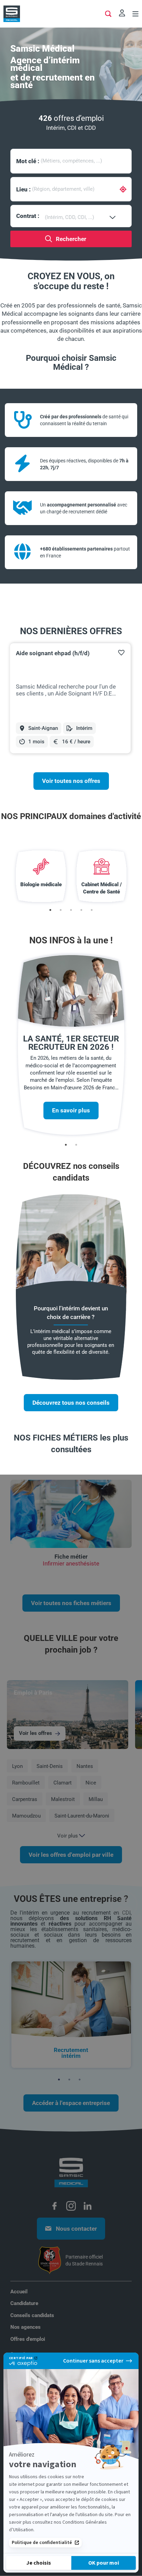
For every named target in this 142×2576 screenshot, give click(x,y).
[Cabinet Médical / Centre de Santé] (102, 876)
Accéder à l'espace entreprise (71, 2103)
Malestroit (63, 1799)
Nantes (85, 1766)
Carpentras (25, 1799)
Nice (91, 1783)
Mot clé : (28, 161)
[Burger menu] (135, 15)
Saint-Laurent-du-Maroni (82, 1816)
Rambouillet (26, 1783)
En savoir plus (71, 1110)
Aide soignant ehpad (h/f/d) (53, 653)
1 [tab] (50, 910)
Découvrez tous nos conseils (71, 1403)
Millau (96, 1799)
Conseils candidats (32, 2315)
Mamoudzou (26, 1816)
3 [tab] (71, 910)
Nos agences (26, 2327)
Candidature (24, 2303)
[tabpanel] (71, 698)
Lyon (17, 1766)
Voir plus (68, 1836)
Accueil (19, 2292)
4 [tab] (81, 910)
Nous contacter (76, 2229)
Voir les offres (35, 1733)
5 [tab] (92, 910)
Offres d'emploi (28, 2339)
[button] (121, 652)
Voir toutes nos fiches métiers (71, 1603)
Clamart (63, 1783)
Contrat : (28, 216)
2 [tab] (61, 910)
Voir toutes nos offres (71, 781)
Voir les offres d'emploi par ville (71, 1855)
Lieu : (23, 189)
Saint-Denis (50, 1766)
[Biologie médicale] (41, 876)
